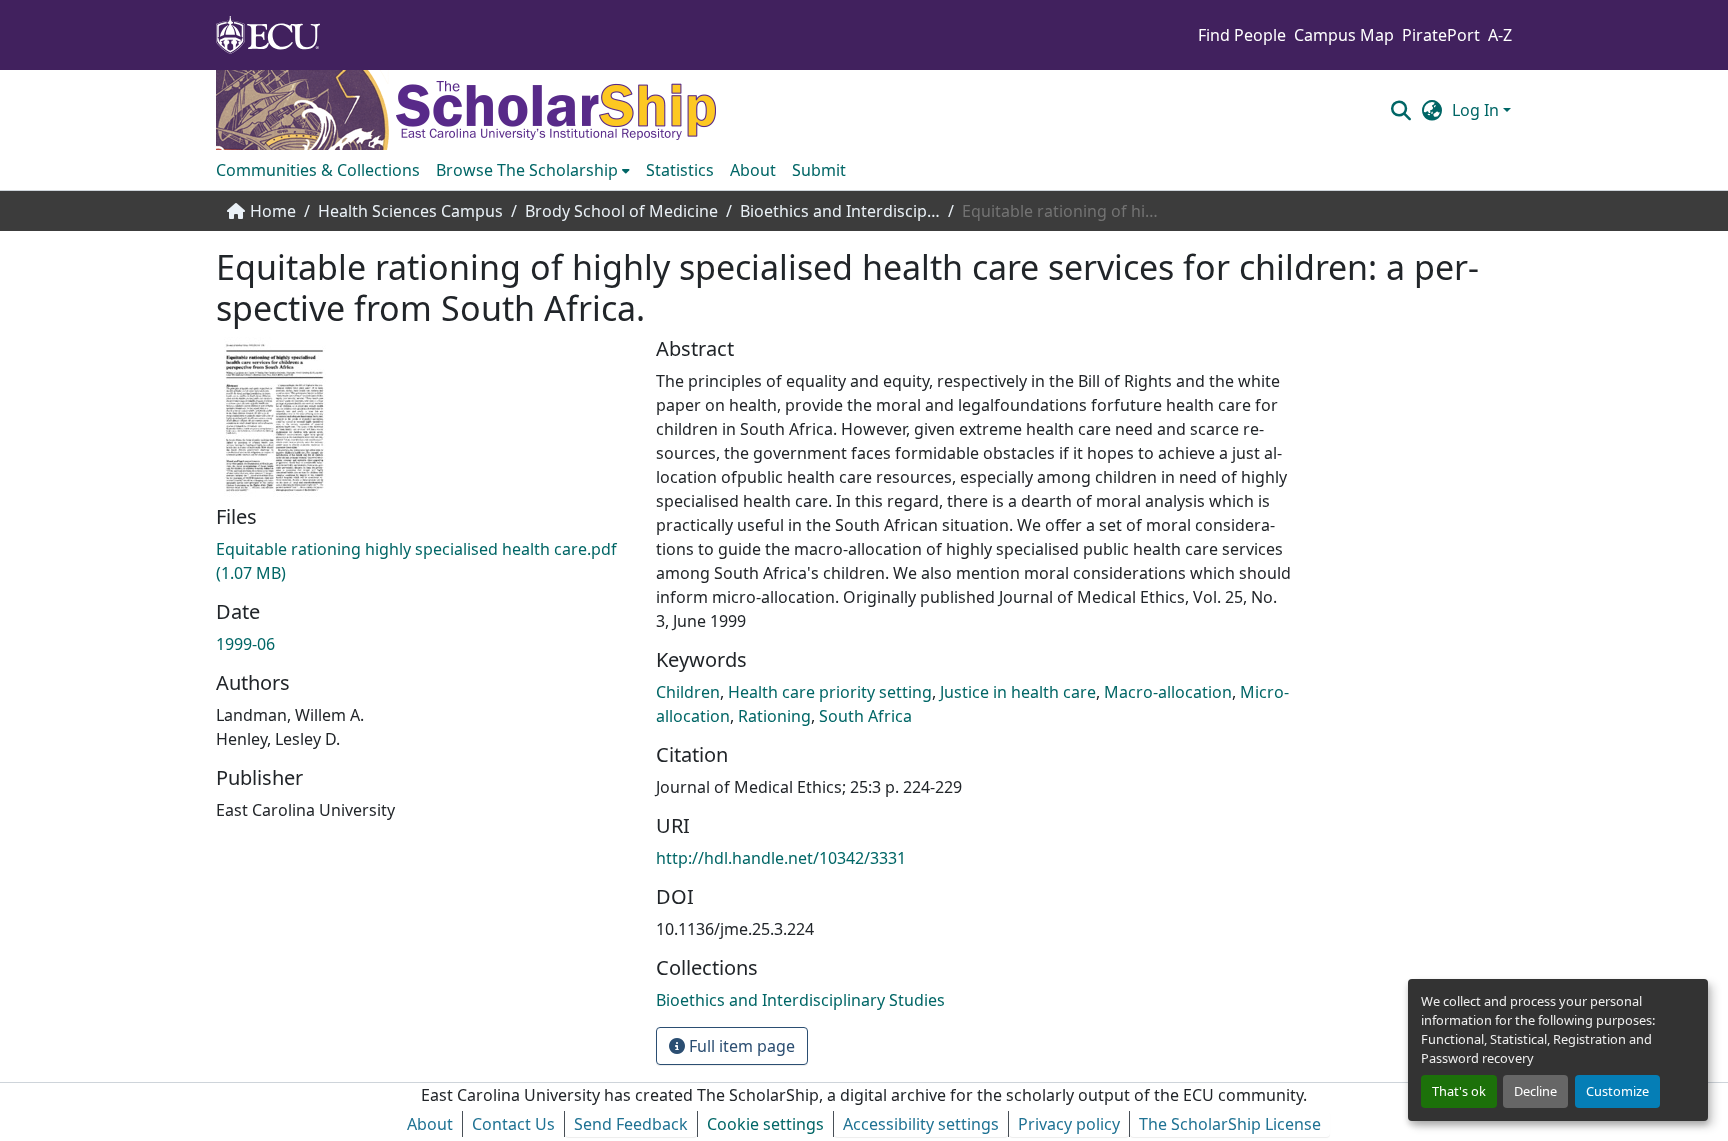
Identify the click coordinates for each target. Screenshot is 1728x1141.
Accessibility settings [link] (921, 1124)
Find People (1242, 35)
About (430, 1124)
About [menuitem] (753, 170)
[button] (1400, 110)
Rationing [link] (774, 716)
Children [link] (688, 692)
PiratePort (1441, 35)
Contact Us (513, 1124)
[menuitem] (533, 170)
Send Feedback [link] (631, 1124)
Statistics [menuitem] (680, 170)
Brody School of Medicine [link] (621, 211)
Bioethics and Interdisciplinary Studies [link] (840, 211)
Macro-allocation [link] (1168, 692)
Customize (1617, 1091)
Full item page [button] (740, 1046)
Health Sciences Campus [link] (410, 211)
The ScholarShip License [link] (1230, 1124)
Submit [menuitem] (819, 170)
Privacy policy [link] (1069, 1124)
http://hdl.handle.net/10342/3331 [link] (781, 858)
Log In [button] (1477, 110)
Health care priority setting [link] (830, 692)
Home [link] (273, 211)
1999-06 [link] (245, 644)
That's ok (1459, 1091)
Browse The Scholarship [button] (527, 170)
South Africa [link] (865, 716)
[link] (424, 561)
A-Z (1500, 35)
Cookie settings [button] (765, 1124)
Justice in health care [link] (1018, 692)
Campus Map (1344, 35)
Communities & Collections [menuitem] (318, 170)
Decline (1535, 1091)
